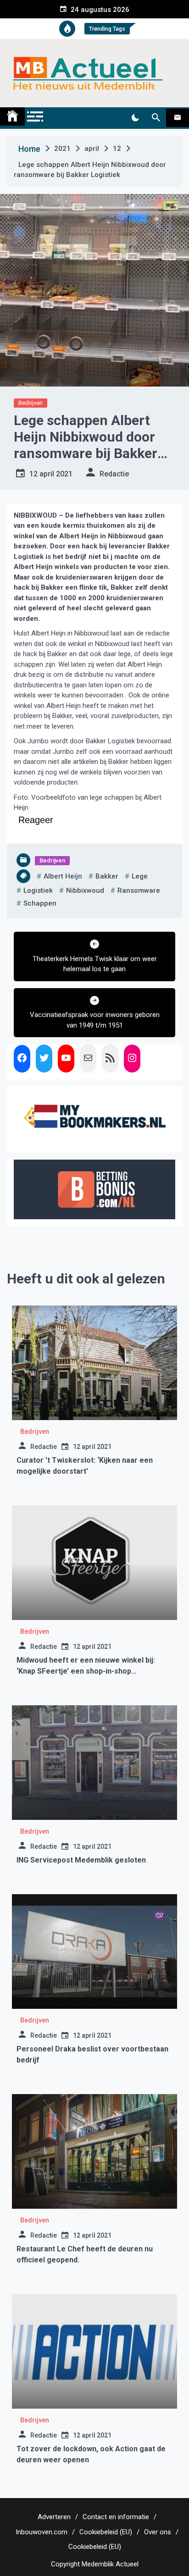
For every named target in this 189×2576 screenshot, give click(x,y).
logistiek (38, 890)
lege (140, 876)
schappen (40, 903)
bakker (107, 876)
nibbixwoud (85, 890)
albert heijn (63, 876)
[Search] (156, 118)
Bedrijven (31, 403)
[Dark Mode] (135, 118)
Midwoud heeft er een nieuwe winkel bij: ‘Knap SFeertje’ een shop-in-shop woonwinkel (86, 1671)
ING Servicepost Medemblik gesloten (81, 1860)
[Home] (12, 116)
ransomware (139, 890)
